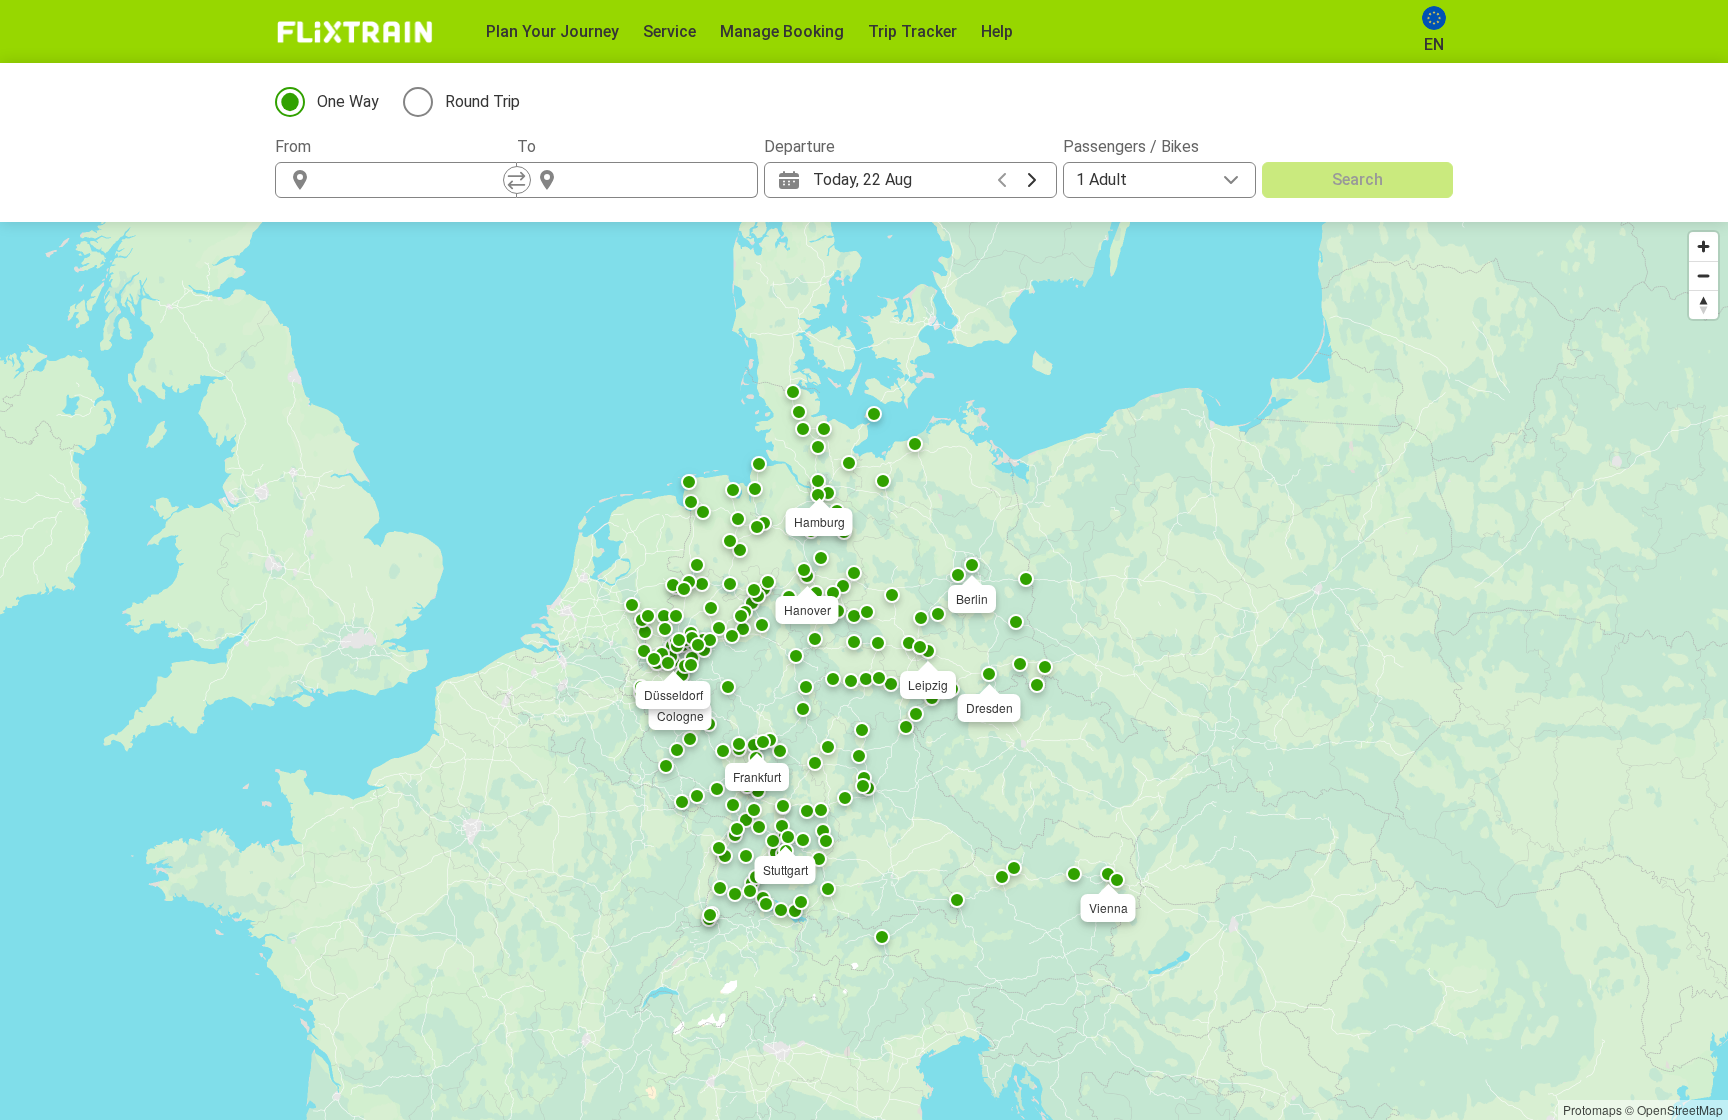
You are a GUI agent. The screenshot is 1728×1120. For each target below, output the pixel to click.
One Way (348, 101)
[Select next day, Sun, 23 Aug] (1032, 180)
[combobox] (414, 180)
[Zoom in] (1703, 246)
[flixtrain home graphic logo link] (354, 32)
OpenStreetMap (1680, 1109)
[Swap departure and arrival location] (517, 180)
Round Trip (482, 101)
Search (1357, 179)
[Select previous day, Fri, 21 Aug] (1002, 180)
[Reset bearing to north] (1703, 304)
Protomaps (1592, 1109)
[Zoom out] (1703, 275)
